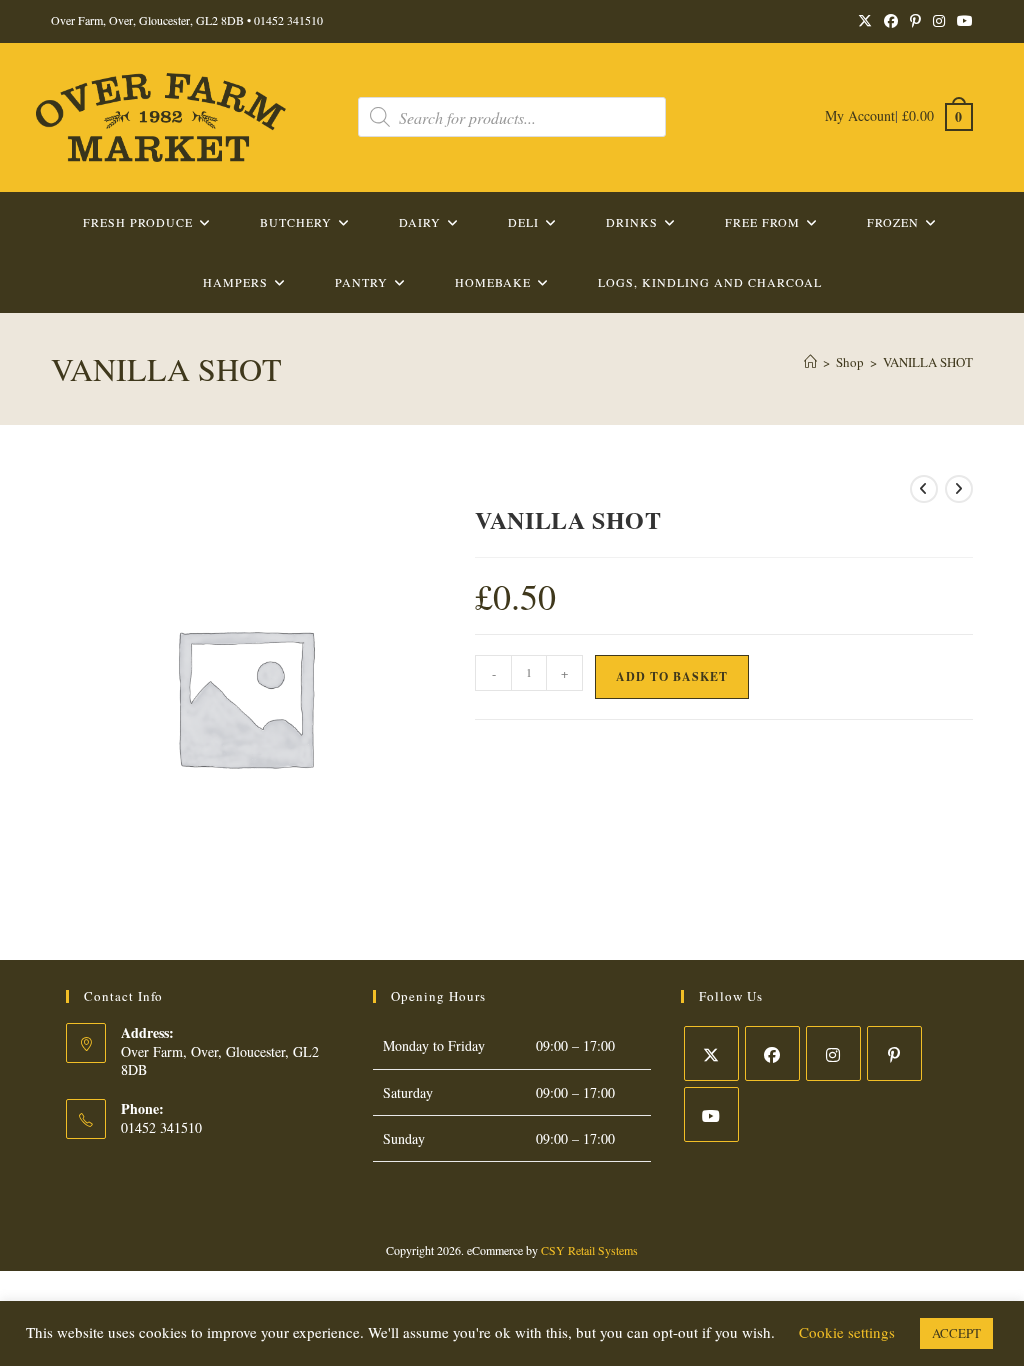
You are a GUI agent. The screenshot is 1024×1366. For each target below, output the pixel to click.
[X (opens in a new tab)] (865, 21)
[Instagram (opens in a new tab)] (939, 21)
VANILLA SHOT (928, 362)
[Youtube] (711, 1114)
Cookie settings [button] (847, 1332)
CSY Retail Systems (589, 1250)
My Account (860, 115)
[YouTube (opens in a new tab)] (962, 21)
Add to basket (672, 676)
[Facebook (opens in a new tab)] (891, 21)
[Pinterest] (894, 1053)
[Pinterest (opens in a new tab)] (915, 21)
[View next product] (959, 489)
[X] (711, 1053)
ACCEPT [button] (956, 1333)
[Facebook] (772, 1053)
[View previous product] (924, 489)
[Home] (810, 362)
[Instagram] (833, 1053)
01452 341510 (288, 20)
